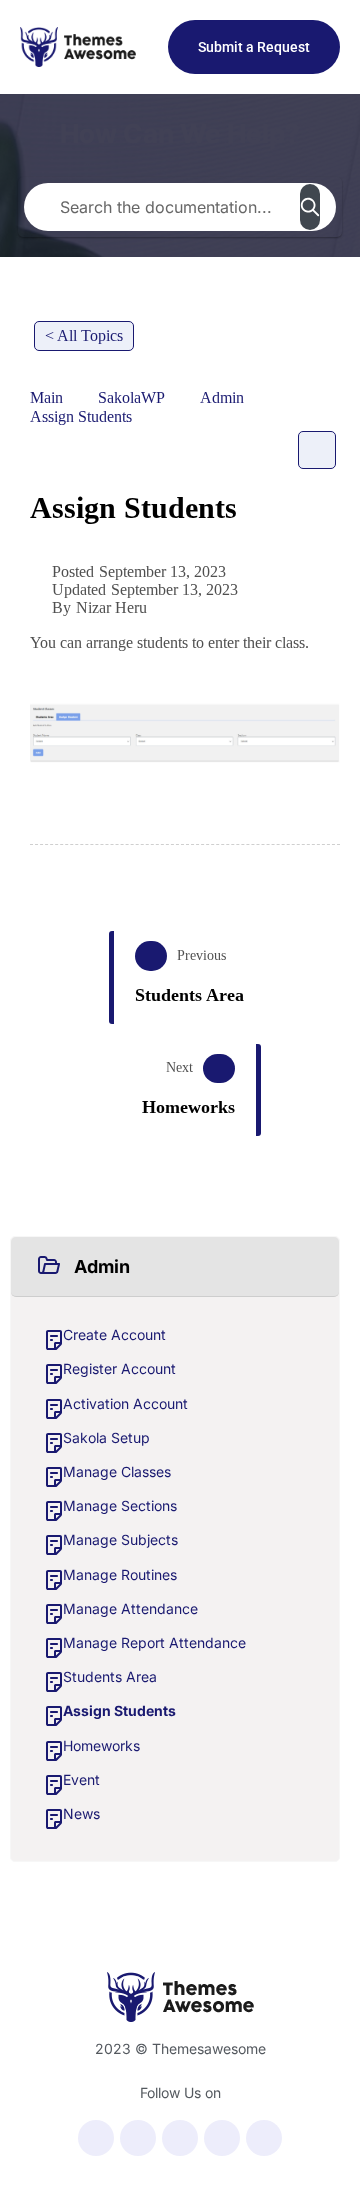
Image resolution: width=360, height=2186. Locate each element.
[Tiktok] (264, 2138)
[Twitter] (138, 2138)
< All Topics (84, 335)
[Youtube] (180, 2138)
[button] (175, 1267)
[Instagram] (222, 2138)
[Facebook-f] (96, 2138)
